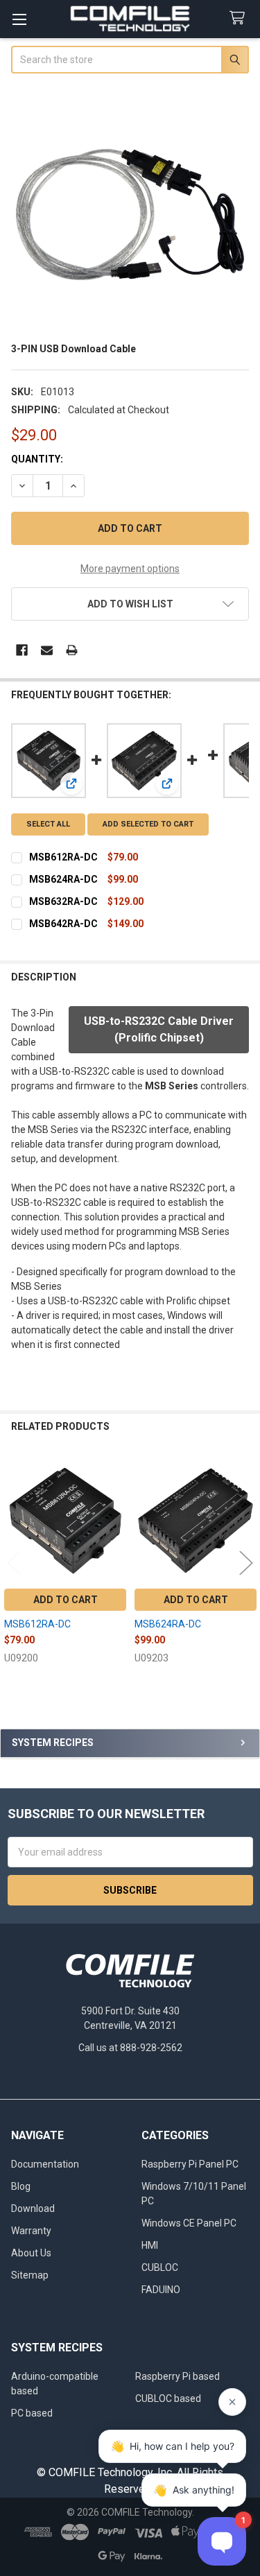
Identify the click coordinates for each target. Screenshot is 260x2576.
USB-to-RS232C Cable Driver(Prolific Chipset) (159, 1029)
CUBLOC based (168, 2398)
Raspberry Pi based (177, 2376)
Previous (14, 1563)
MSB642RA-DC (63, 924)
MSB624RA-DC (63, 879)
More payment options (130, 569)
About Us (31, 2253)
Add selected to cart (148, 824)
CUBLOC (160, 2267)
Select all (48, 824)
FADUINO (161, 2290)
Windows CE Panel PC (189, 2223)
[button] (130, 604)
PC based (32, 2413)
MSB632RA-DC (63, 901)
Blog (21, 2186)
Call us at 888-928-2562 (130, 2048)
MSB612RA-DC (63, 857)
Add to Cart (66, 1600)
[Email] (47, 650)
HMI (150, 2245)
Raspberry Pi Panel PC (190, 2164)
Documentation (45, 2164)
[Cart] (240, 18)
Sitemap (30, 2275)
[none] (130, 210)
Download (33, 2208)
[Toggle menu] (19, 19)
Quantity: (37, 459)
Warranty (31, 2231)
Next (246, 1563)
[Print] (72, 650)
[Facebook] (22, 650)
